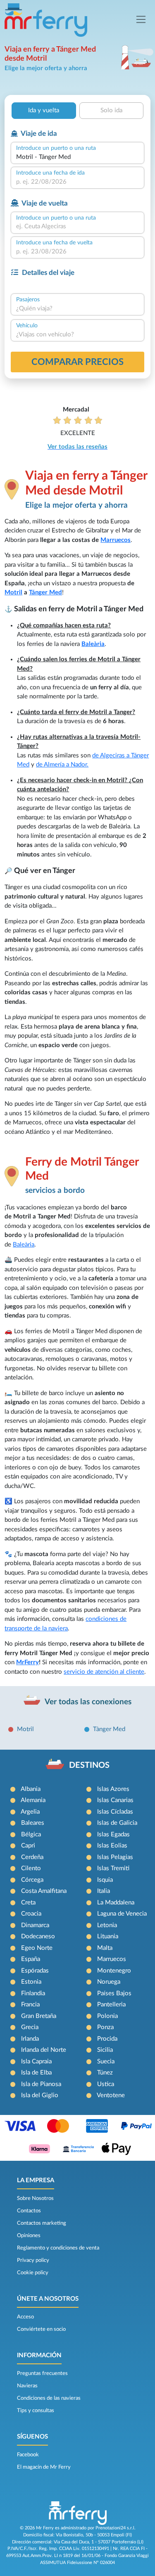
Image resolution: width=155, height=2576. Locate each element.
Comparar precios (77, 362)
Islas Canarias (115, 1800)
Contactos (29, 2211)
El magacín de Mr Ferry (44, 2467)
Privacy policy (33, 2260)
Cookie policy (33, 2273)
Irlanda (30, 2039)
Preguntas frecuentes (42, 2373)
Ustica (106, 2084)
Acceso (25, 2317)
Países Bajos (114, 1993)
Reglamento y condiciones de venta (58, 2248)
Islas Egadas (113, 1834)
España (31, 1959)
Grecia (30, 2027)
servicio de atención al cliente (104, 1672)
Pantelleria (111, 2005)
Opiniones (29, 2235)
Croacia (31, 1914)
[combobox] (77, 157)
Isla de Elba (36, 2073)
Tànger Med (109, 1729)
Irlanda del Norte (44, 2050)
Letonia (107, 1925)
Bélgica (31, 1834)
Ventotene (111, 2095)
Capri (28, 1846)
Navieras (27, 2386)
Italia (104, 1891)
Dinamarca (35, 1925)
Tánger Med (45, 593)
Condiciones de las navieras (49, 2398)
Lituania (108, 1936)
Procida (107, 2039)
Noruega (109, 1982)
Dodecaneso (38, 1936)
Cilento (31, 1868)
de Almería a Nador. (62, 765)
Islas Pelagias (115, 1857)
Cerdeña (32, 1857)
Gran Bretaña (39, 2016)
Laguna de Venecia (122, 1914)
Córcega (32, 1880)
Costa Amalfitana (44, 1891)
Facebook (28, 2455)
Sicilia (105, 2050)
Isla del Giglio (40, 2095)
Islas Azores (113, 1789)
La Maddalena (116, 1903)
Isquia (105, 1880)
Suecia (106, 2062)
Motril (13, 593)
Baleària (93, 644)
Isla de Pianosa (41, 2084)
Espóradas (35, 1971)
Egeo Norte (37, 1948)
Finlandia (33, 1993)
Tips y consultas (36, 2410)
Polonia (107, 2016)
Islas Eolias (112, 1846)
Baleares (33, 1823)
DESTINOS (89, 1765)
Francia (30, 2005)
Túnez (105, 2073)
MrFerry (27, 1662)
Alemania (33, 1800)
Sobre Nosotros (35, 2198)
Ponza (105, 2027)
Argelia (30, 1812)
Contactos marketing (42, 2223)
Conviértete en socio (41, 2329)
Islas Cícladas (115, 1812)
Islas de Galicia (117, 1823)
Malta (105, 1948)
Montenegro (114, 1971)
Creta (28, 1903)
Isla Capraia (36, 2062)
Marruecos (116, 540)
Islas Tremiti (113, 1868)
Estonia (31, 1982)
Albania (31, 1789)
